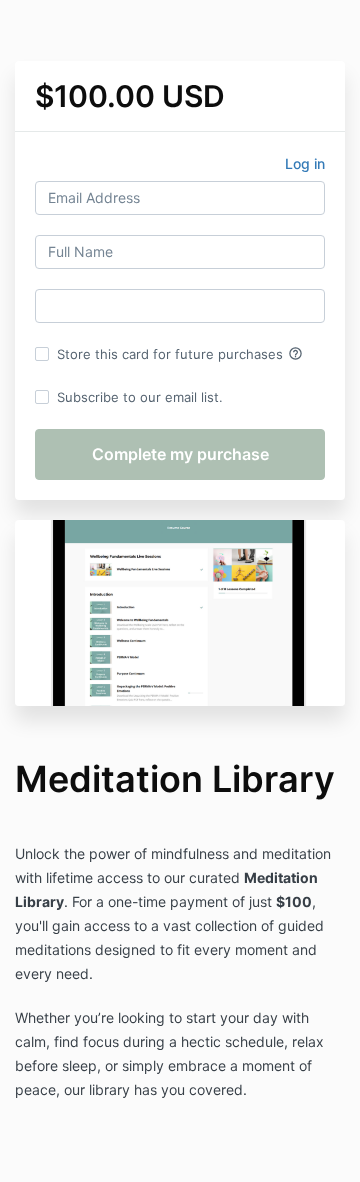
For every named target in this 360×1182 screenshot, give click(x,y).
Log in (305, 163)
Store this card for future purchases (180, 354)
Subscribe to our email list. (140, 397)
